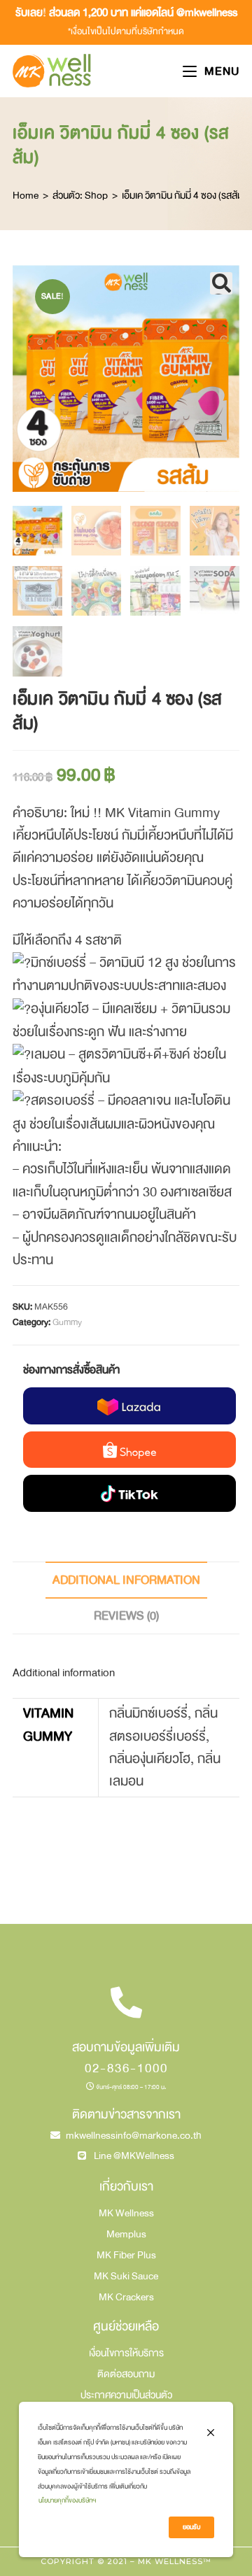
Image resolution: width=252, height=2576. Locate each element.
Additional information (126, 1580)
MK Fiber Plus (126, 2255)
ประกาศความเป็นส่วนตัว (126, 2395)
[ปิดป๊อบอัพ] (211, 2432)
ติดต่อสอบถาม (126, 2374)
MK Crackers (126, 2297)
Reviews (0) (126, 1616)
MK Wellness (126, 2213)
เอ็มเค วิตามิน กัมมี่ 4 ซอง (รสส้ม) (184, 195)
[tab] (126, 1580)
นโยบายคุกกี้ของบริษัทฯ (67, 2500)
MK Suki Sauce (126, 2276)
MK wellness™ (175, 2561)
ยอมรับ (191, 2527)
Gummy (67, 1322)
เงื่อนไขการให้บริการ (126, 2353)
